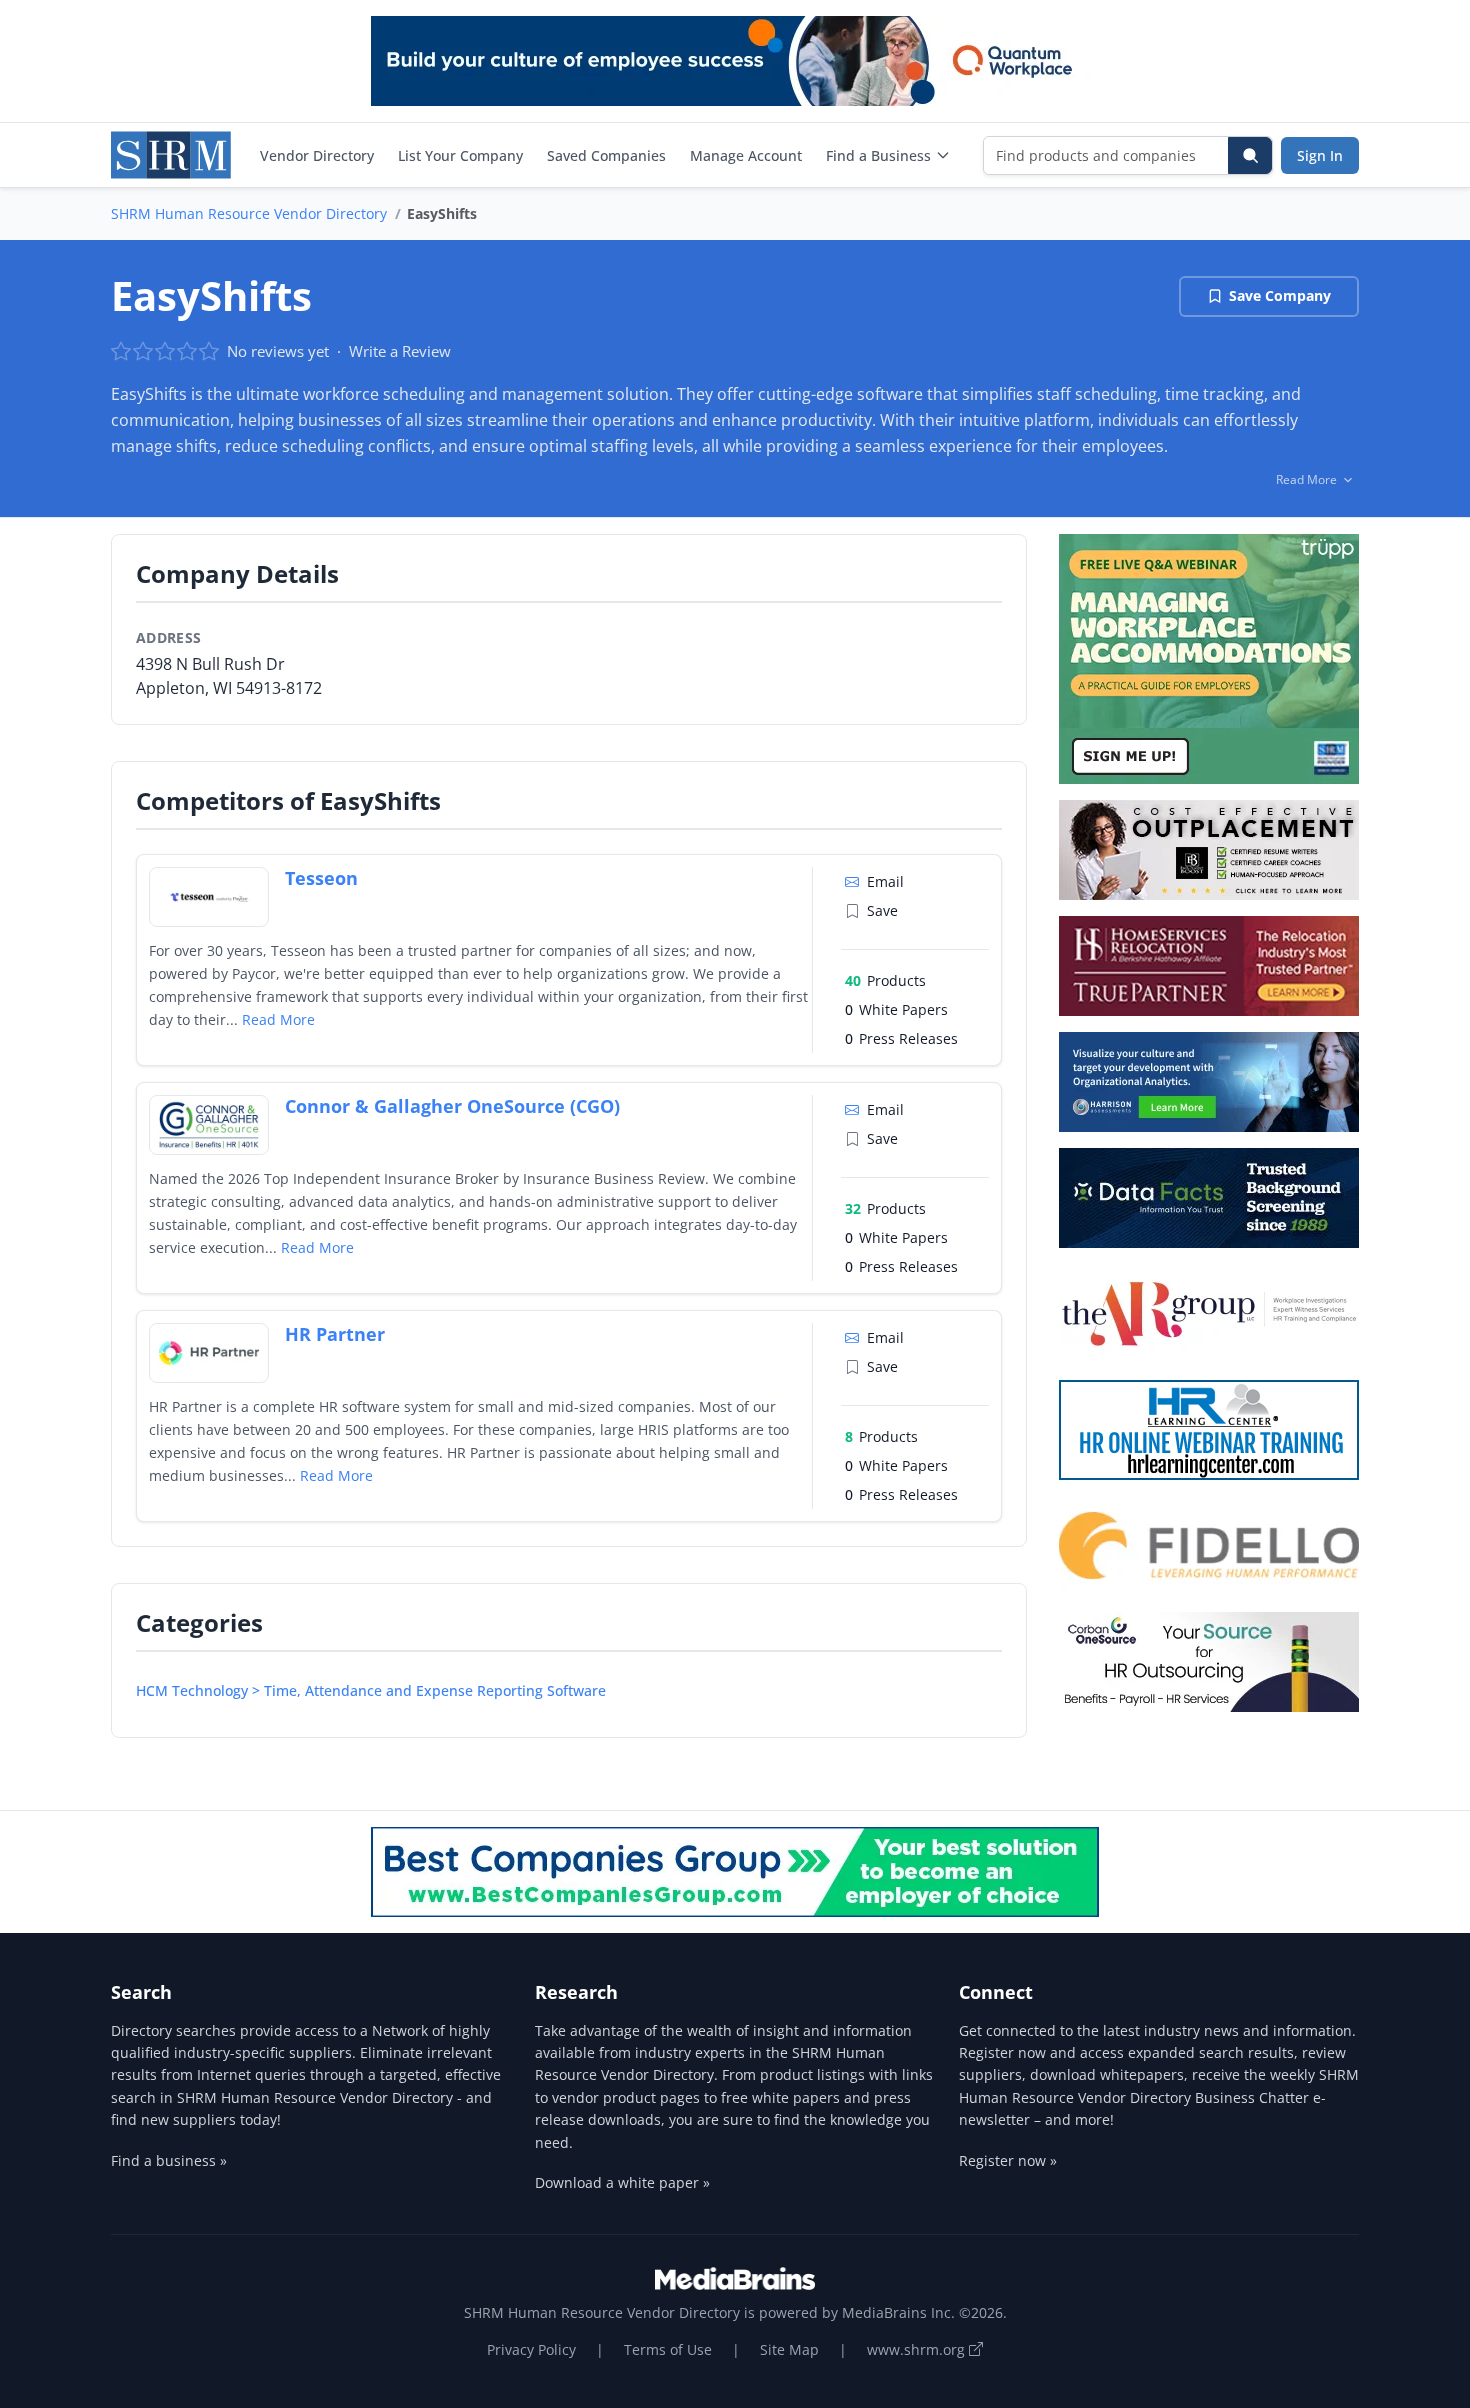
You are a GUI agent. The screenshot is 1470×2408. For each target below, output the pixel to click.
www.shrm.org (918, 2349)
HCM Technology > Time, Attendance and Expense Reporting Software (371, 1690)
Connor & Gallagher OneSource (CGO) (452, 1106)
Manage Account (746, 155)
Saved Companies (606, 155)
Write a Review (400, 351)
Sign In (1320, 155)
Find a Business (878, 155)
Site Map (789, 2349)
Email (885, 881)
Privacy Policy (531, 2349)
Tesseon (321, 878)
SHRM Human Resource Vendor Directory (249, 213)
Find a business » (169, 2160)
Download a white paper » (622, 2182)
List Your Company (460, 155)
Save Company (1280, 295)
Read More (278, 1019)
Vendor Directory (317, 155)
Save (882, 910)
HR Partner (335, 1334)
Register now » (1008, 2160)
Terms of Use (668, 2349)
